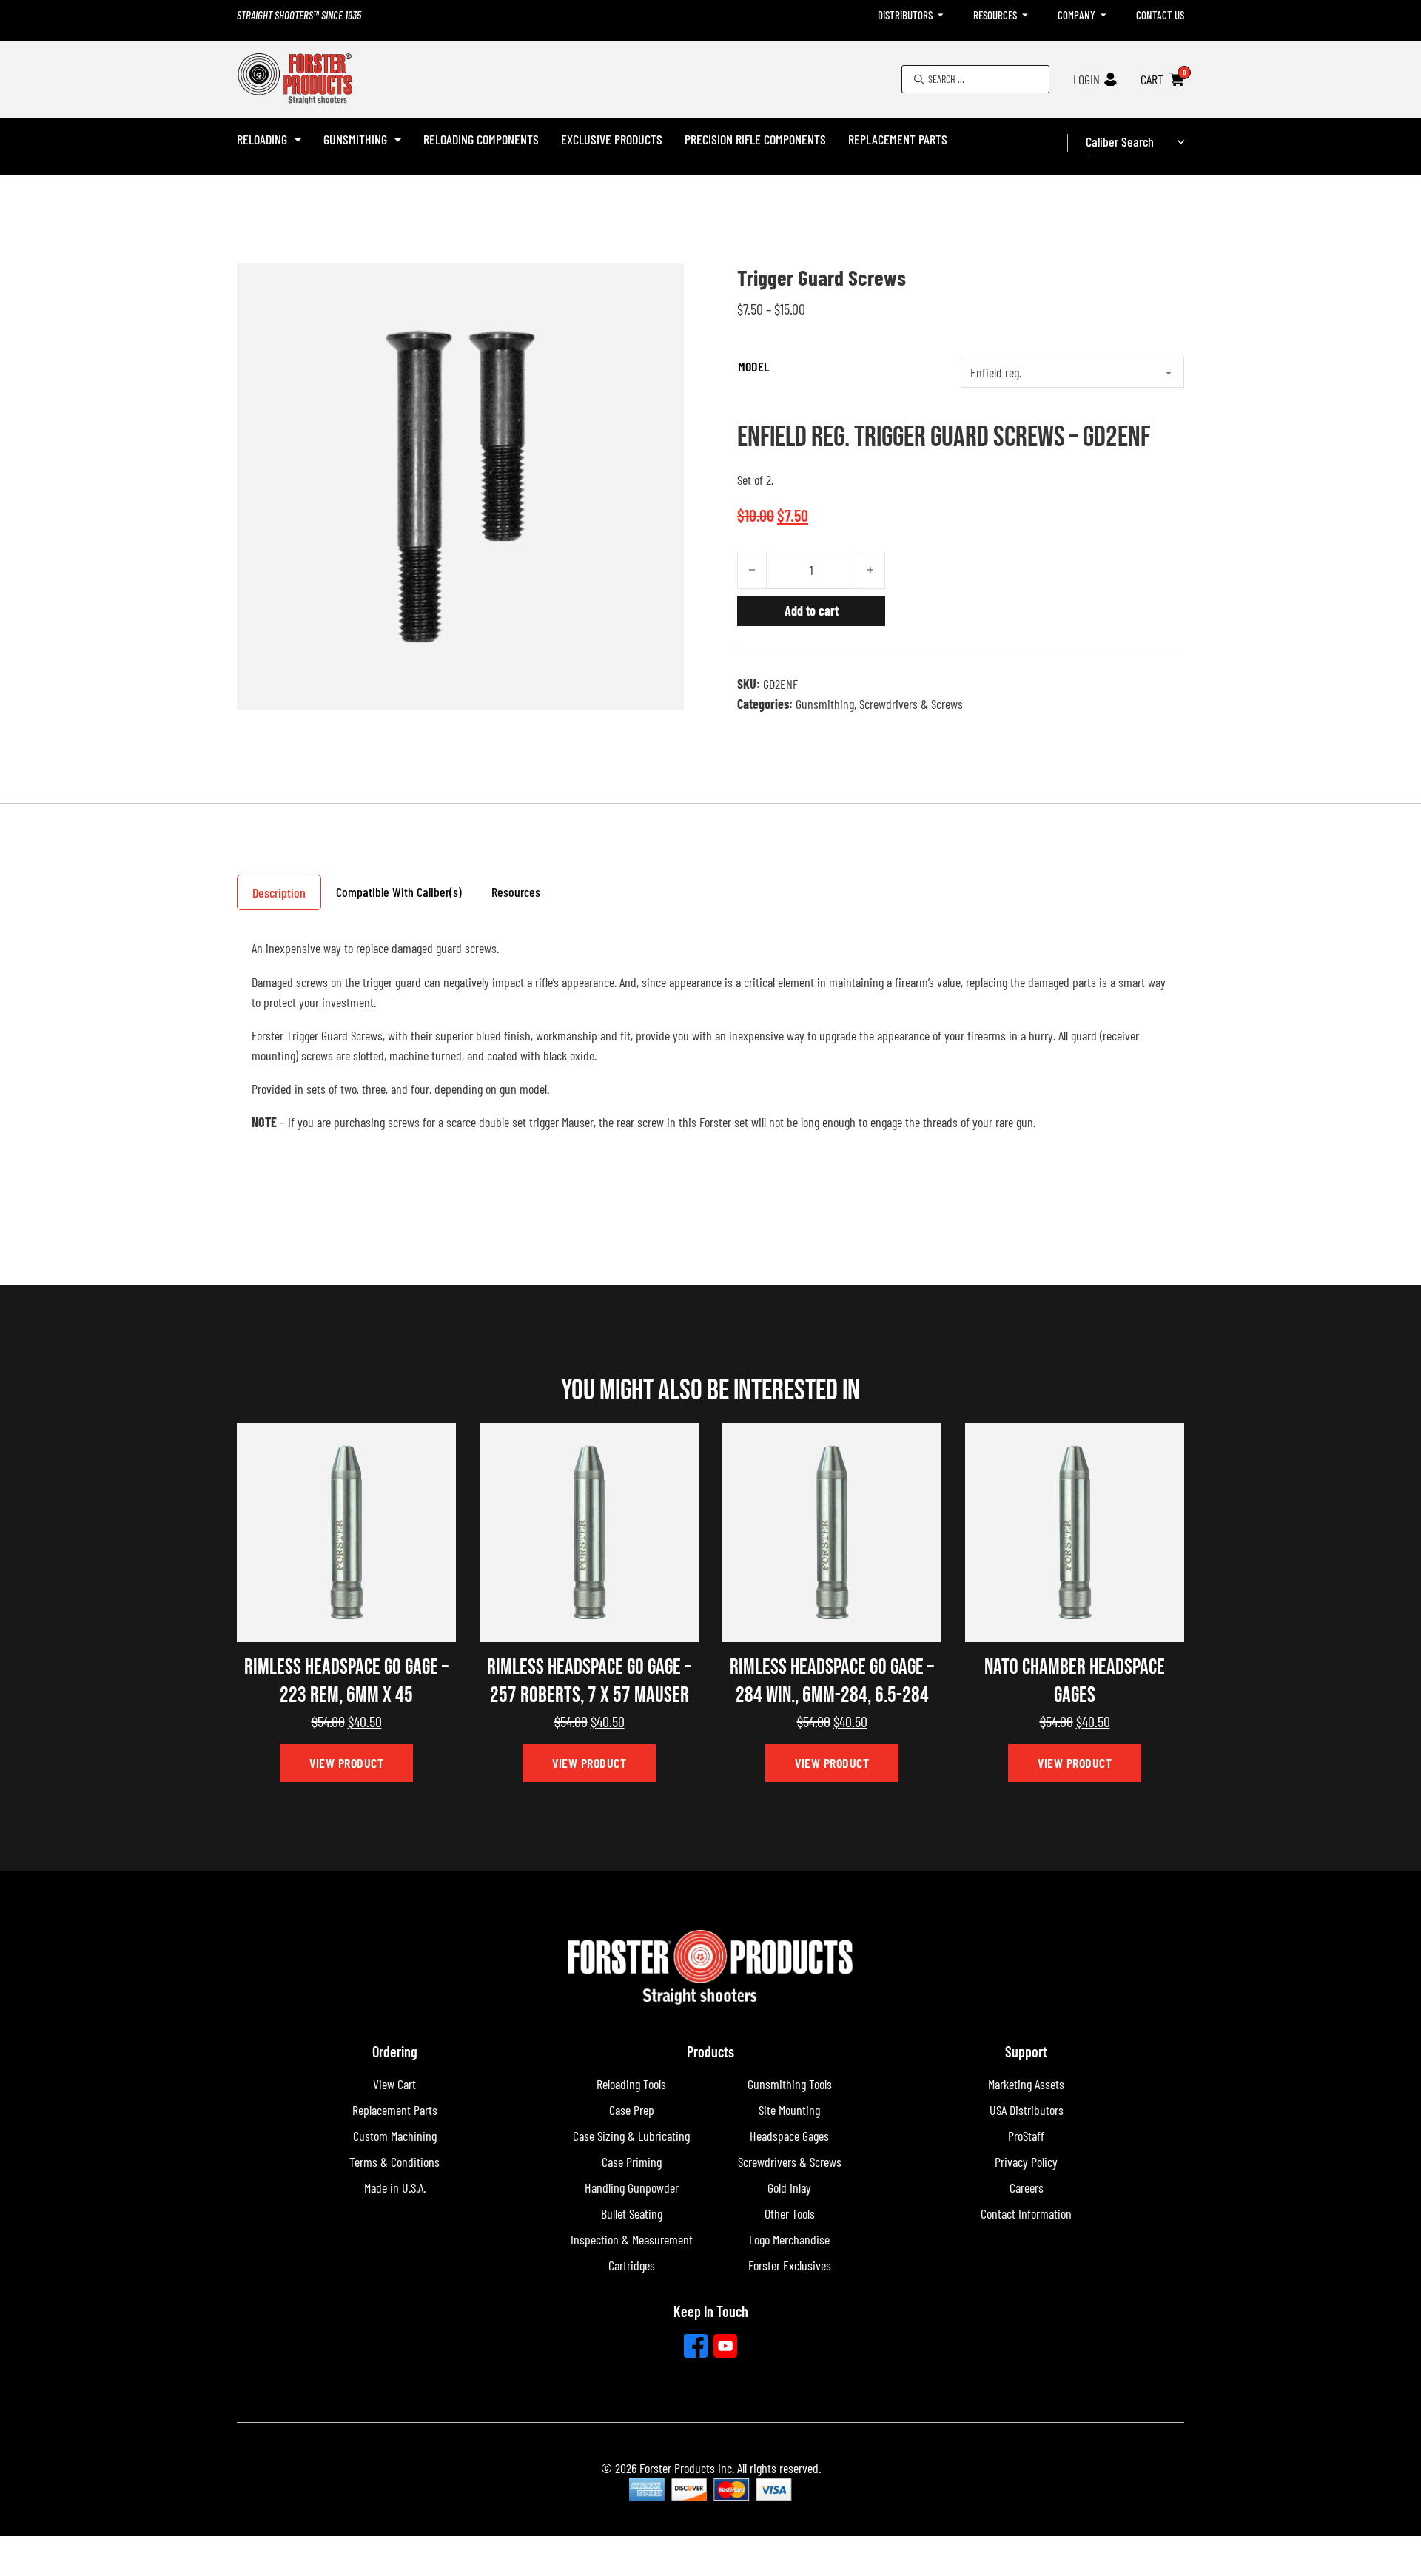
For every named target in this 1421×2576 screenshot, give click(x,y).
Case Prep (632, 2110)
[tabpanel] (710, 1042)
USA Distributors (1027, 2110)
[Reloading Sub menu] (298, 140)
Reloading (262, 139)
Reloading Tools (631, 2084)
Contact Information (1026, 2213)
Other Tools (790, 2213)
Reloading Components (481, 139)
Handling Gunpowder (632, 2187)
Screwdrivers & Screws (911, 704)
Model (753, 366)
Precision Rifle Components (755, 139)
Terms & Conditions (394, 2162)
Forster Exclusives (790, 2265)
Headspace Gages (789, 2136)
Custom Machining (395, 2136)
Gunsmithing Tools (790, 2084)
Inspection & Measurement (632, 2239)
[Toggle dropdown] (941, 15)
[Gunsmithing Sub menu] (398, 140)
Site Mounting (789, 2110)
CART (1152, 79)
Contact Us (1160, 15)
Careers (1027, 2187)
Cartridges (632, 2265)
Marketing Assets (1026, 2084)
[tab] (279, 892)
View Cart (394, 2084)
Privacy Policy (1026, 2162)
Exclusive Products (612, 139)
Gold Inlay (789, 2187)
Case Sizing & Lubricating (631, 2136)
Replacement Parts (898, 139)
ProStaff (1026, 2136)
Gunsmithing (355, 139)
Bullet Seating (632, 2213)
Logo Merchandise (789, 2239)
